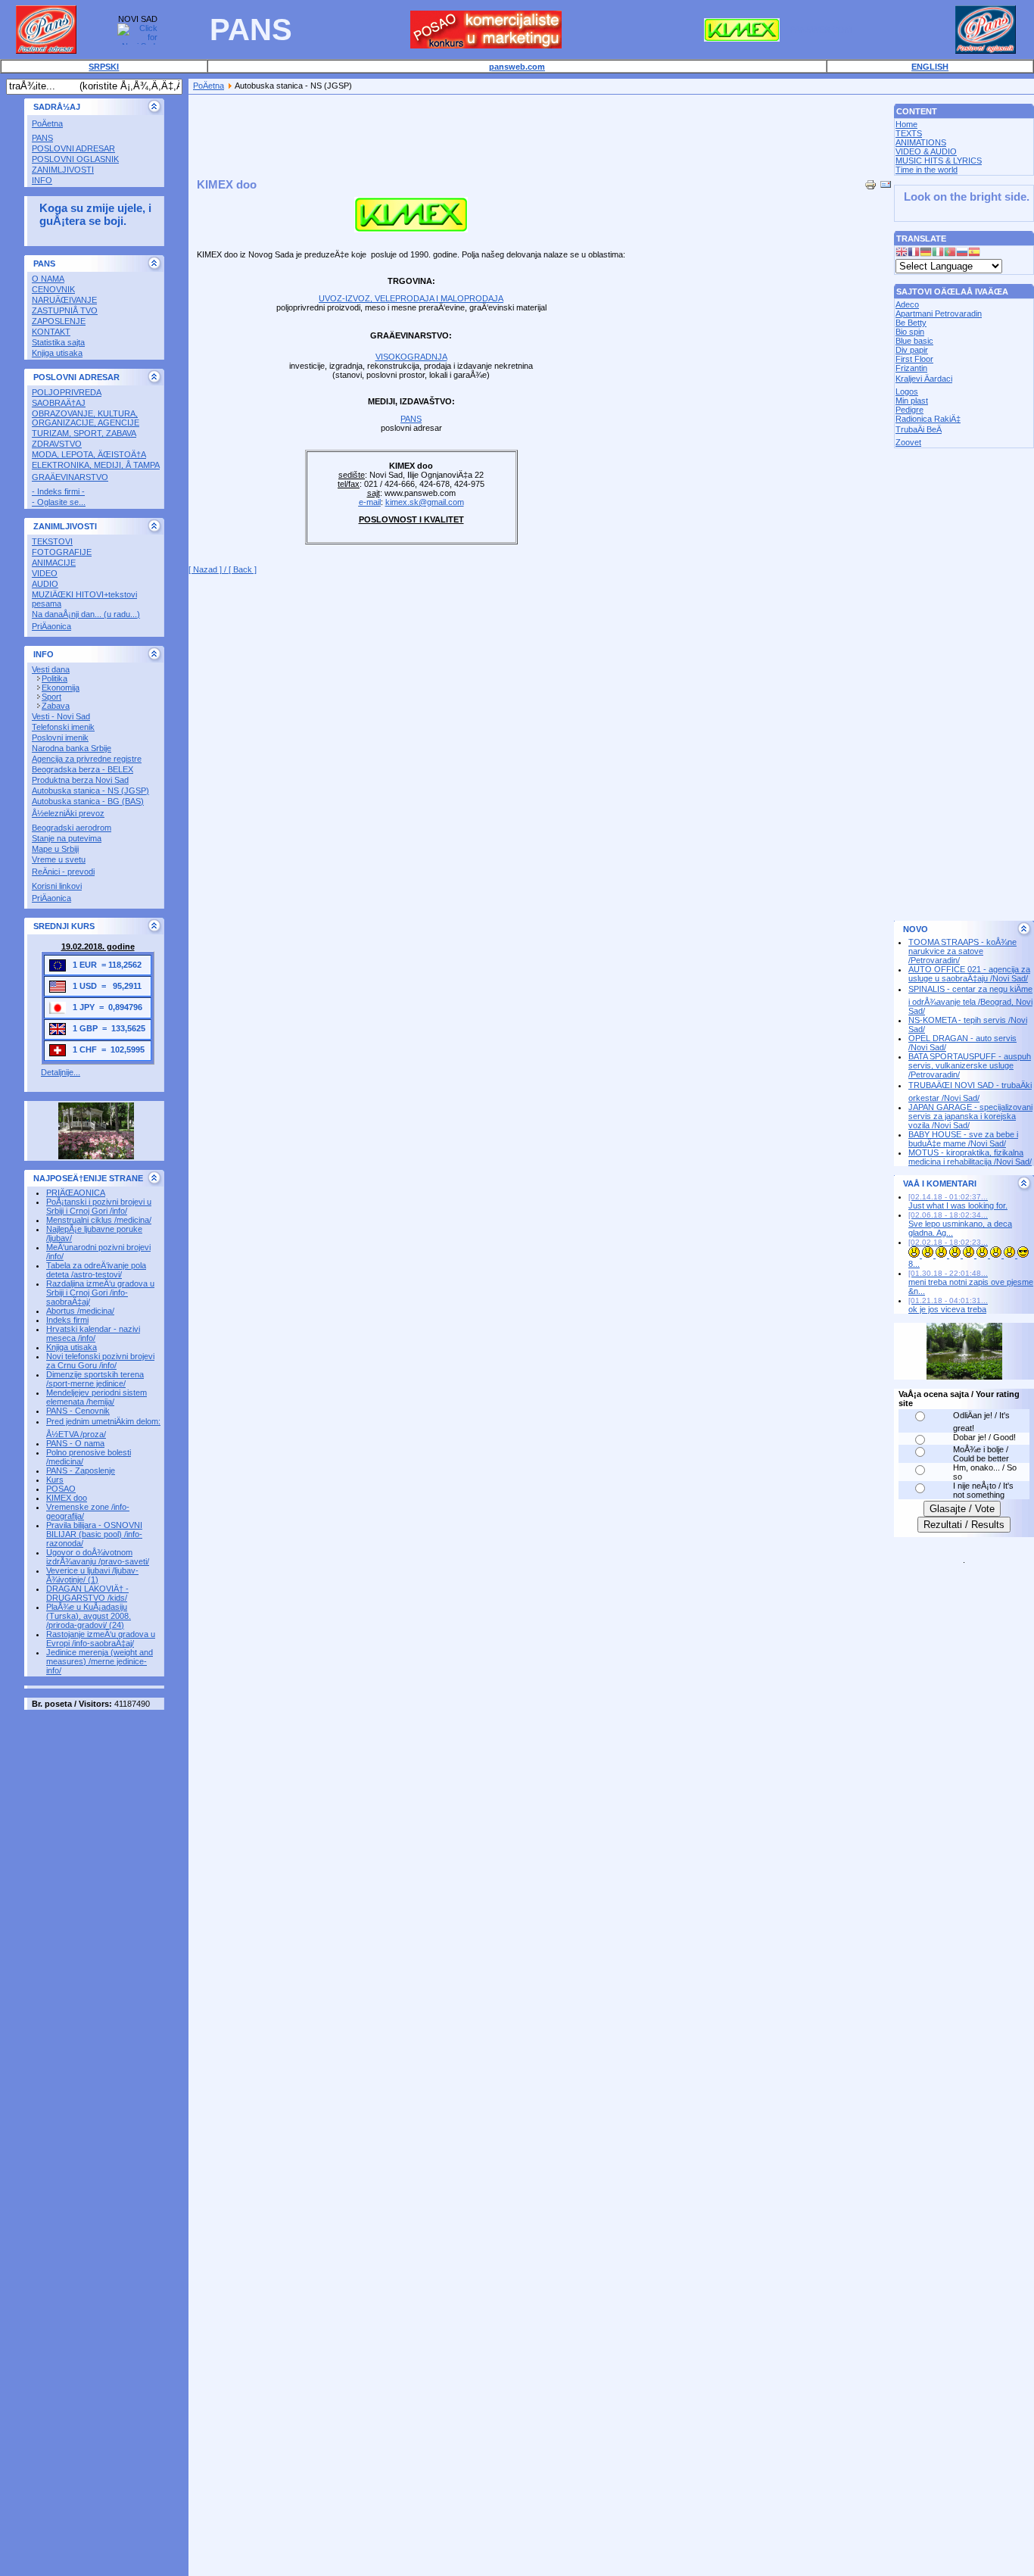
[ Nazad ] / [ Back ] (223, 569)
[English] (902, 253)
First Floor (914, 359)
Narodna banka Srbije (72, 748)
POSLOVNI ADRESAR (73, 148)
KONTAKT (51, 332)
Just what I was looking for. (958, 1201)
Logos (907, 391)
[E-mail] (886, 182)
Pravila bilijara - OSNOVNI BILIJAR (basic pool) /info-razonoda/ (94, 1534)
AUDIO (45, 584)
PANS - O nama (75, 1443)
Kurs (55, 1480)
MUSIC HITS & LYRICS (939, 161)
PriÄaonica (51, 626)
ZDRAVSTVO (57, 444)
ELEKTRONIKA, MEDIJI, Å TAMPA (96, 465)
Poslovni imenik (60, 738)
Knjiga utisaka (57, 353)
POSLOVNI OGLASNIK (75, 159)
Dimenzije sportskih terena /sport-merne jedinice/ (95, 1379)
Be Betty (911, 323)
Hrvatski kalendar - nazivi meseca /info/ (93, 1333)
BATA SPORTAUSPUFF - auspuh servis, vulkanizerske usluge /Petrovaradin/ (970, 1065)
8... (948, 1253)
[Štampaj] (870, 182)
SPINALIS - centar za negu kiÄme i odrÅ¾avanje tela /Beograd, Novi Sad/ (970, 1000)
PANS (42, 138)
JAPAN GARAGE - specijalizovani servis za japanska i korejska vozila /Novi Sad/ (970, 1116)
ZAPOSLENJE (59, 321)
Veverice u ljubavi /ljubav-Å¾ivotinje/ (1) (92, 1575)
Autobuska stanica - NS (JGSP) (90, 791)
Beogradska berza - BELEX (83, 769)
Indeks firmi (67, 1320)
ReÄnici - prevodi (63, 872)
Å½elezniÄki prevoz (68, 813)
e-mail (370, 502)
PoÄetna (47, 123)
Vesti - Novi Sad (61, 716)
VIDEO (45, 573)
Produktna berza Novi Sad (80, 780)
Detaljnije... (61, 1072)
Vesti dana (51, 669)
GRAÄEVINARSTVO (70, 477)
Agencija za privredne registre (87, 759)
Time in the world (927, 170)
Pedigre (909, 410)
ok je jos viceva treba (948, 1305)
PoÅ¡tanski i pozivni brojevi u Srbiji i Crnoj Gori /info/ (99, 1206)
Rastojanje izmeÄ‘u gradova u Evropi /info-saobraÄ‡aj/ (101, 1639)
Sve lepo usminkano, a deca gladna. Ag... (960, 1224)
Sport (51, 697)
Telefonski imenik (63, 727)
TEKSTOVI (52, 541)
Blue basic (914, 341)
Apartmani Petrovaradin (939, 313)
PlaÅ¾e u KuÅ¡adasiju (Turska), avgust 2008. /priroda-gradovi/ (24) (89, 1616)
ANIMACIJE (54, 563)
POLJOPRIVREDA (67, 392)
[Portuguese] (950, 253)
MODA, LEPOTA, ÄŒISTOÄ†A (89, 454)
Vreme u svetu (59, 859)
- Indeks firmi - (58, 491)
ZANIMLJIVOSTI (63, 170)
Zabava (56, 706)
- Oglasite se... (59, 502)
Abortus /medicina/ (80, 1311)
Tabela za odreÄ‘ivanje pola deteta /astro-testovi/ (96, 1270)
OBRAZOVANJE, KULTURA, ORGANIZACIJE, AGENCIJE (86, 418)
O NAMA (48, 279)
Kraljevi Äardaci (924, 379)
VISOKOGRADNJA (411, 357)
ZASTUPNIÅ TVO (65, 310)
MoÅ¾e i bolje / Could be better (981, 1454)
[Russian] (962, 253)
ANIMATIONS (921, 142)
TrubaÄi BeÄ (919, 429)
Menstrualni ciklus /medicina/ (99, 1220)
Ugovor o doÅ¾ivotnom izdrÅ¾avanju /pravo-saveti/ (98, 1557)
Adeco (907, 304)
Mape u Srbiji (55, 849)
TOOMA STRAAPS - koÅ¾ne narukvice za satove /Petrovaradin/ (962, 951)
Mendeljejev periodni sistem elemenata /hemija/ (97, 1397)
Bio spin (910, 332)
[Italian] (938, 253)
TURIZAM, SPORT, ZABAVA (84, 433)
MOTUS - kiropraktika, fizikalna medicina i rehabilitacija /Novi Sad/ (970, 1157)
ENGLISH (930, 67)
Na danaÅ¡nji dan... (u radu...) (86, 614)
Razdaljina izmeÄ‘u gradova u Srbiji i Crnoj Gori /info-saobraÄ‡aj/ (100, 1293)
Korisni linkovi (57, 886)
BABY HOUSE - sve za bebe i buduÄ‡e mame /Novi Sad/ (963, 1139)
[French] (914, 253)
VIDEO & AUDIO (926, 151)
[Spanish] (974, 253)
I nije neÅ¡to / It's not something (983, 1490)
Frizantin (911, 368)
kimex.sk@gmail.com (425, 502)
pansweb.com (517, 67)
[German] (926, 253)
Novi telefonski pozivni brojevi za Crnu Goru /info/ (100, 1361)
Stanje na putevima (67, 838)
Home (906, 124)
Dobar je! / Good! (984, 1437)
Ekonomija (61, 688)
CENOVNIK (53, 289)
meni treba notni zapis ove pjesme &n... (971, 1282)
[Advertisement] (464, 100)
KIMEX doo (67, 1498)
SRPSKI (104, 67)
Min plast (912, 401)
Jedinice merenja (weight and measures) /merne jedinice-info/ (100, 1661)
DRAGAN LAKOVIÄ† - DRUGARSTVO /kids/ (87, 1593)
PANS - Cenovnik (78, 1411)
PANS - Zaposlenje (81, 1470)
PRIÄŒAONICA (76, 1193)
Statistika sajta (58, 342)
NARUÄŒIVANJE (64, 300)
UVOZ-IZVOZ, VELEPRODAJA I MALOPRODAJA (411, 298)
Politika (55, 678)
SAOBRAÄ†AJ (59, 403)
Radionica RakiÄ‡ (928, 419)
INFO (42, 180)
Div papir (912, 350)
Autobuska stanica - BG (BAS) (88, 801)
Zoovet (908, 442)
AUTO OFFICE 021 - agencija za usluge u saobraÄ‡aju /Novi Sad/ (969, 974)
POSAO (61, 1489)
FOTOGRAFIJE (62, 552)
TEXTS (909, 133)
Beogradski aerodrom (72, 828)
